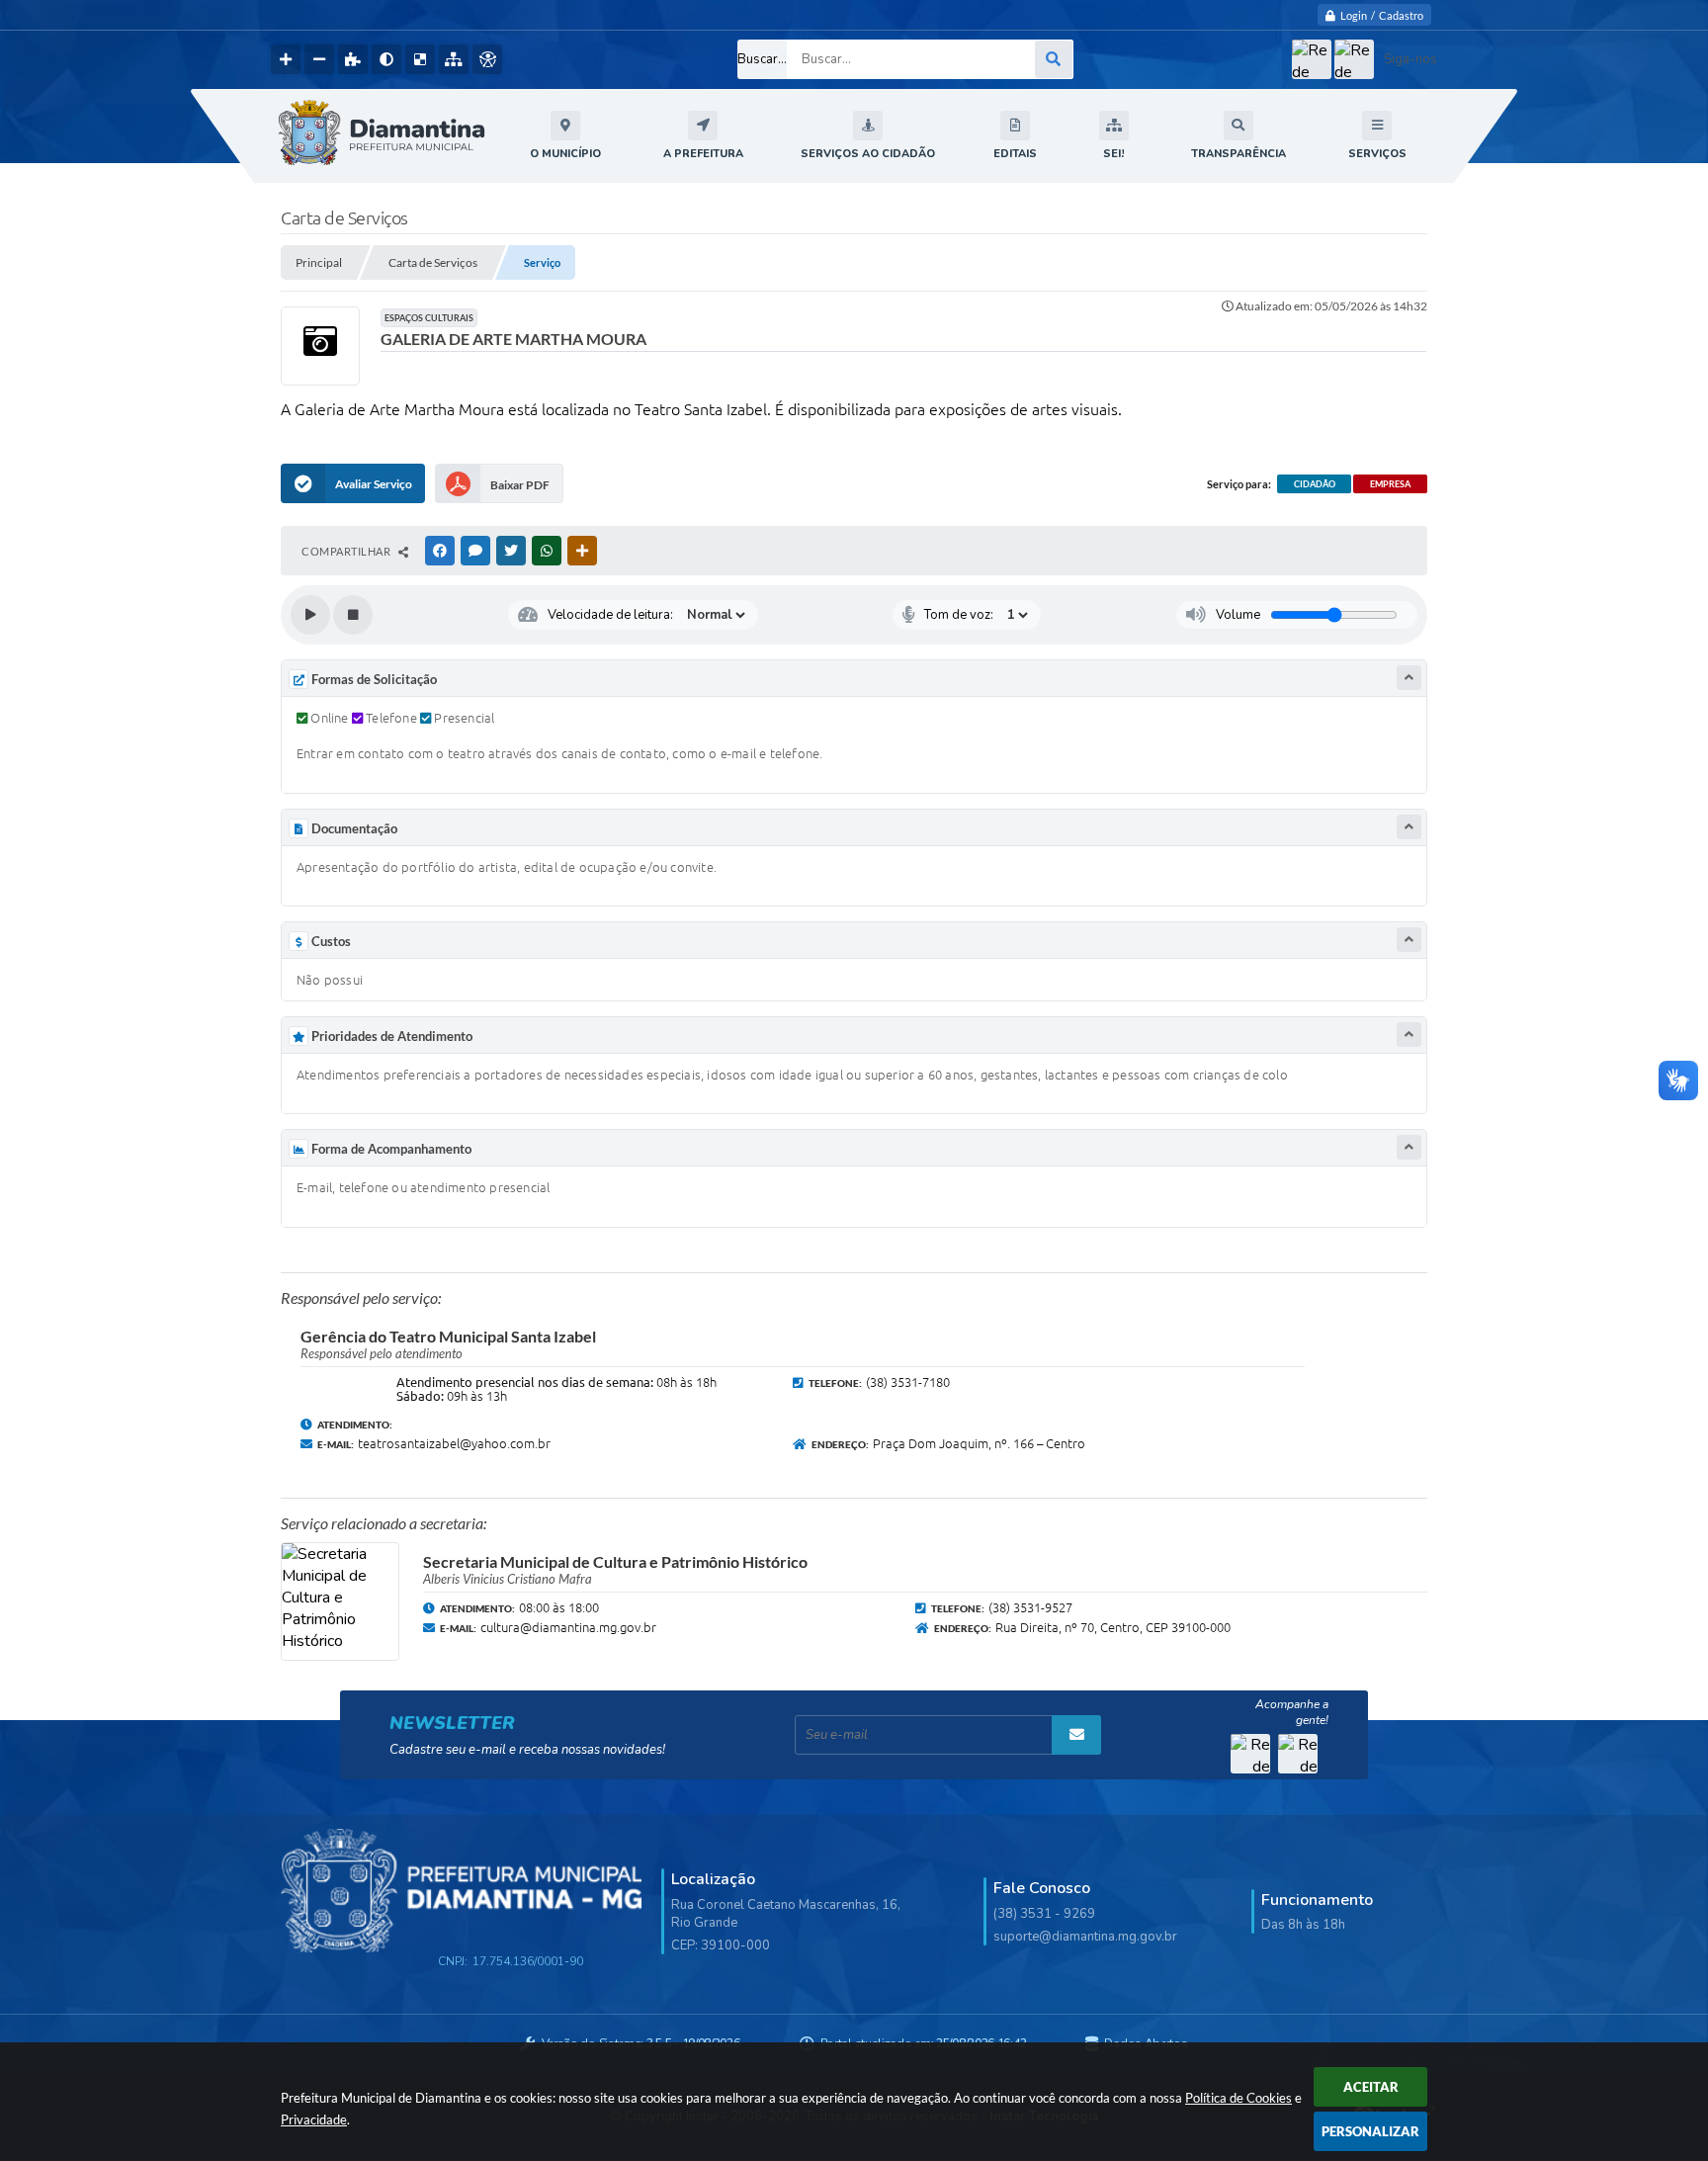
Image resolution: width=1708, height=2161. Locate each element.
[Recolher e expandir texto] (1409, 678)
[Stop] (353, 615)
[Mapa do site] (454, 59)
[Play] (310, 615)
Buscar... (762, 59)
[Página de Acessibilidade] (487, 59)
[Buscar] (1054, 59)
